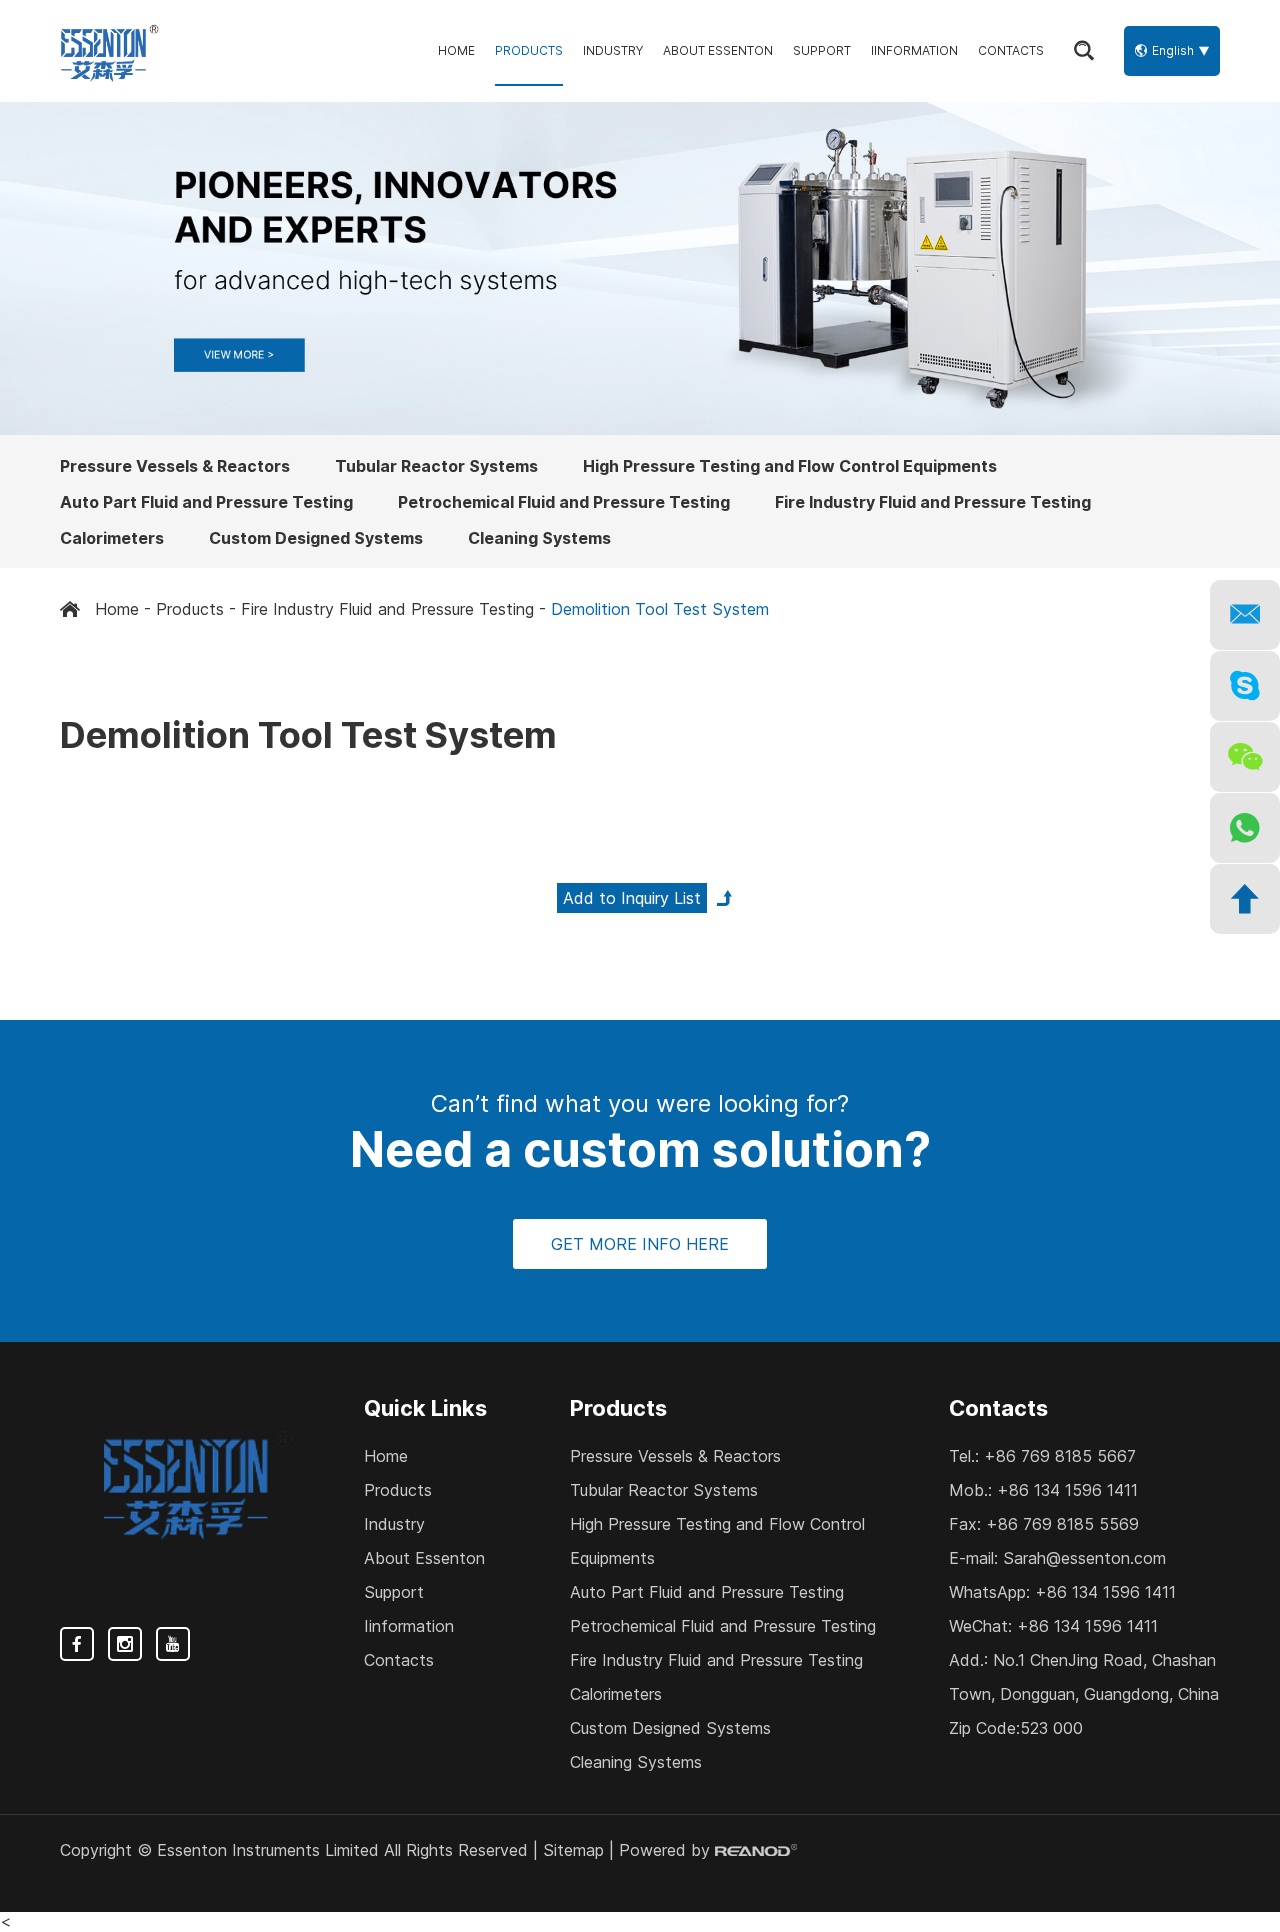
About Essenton (718, 50)
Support (822, 50)
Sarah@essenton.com (1084, 1558)
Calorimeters (112, 538)
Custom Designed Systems (316, 538)
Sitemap (573, 1850)
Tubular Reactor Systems (436, 466)
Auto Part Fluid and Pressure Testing (206, 502)
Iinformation (914, 50)
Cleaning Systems (539, 538)
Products (529, 50)
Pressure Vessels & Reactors (175, 466)
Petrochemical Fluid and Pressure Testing (564, 502)
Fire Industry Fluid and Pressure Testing (933, 502)
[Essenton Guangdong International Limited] (110, 51)
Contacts (1011, 50)
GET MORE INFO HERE (640, 1244)
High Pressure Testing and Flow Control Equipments (790, 466)
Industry (613, 50)
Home (456, 50)
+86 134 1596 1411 (1105, 1592)
